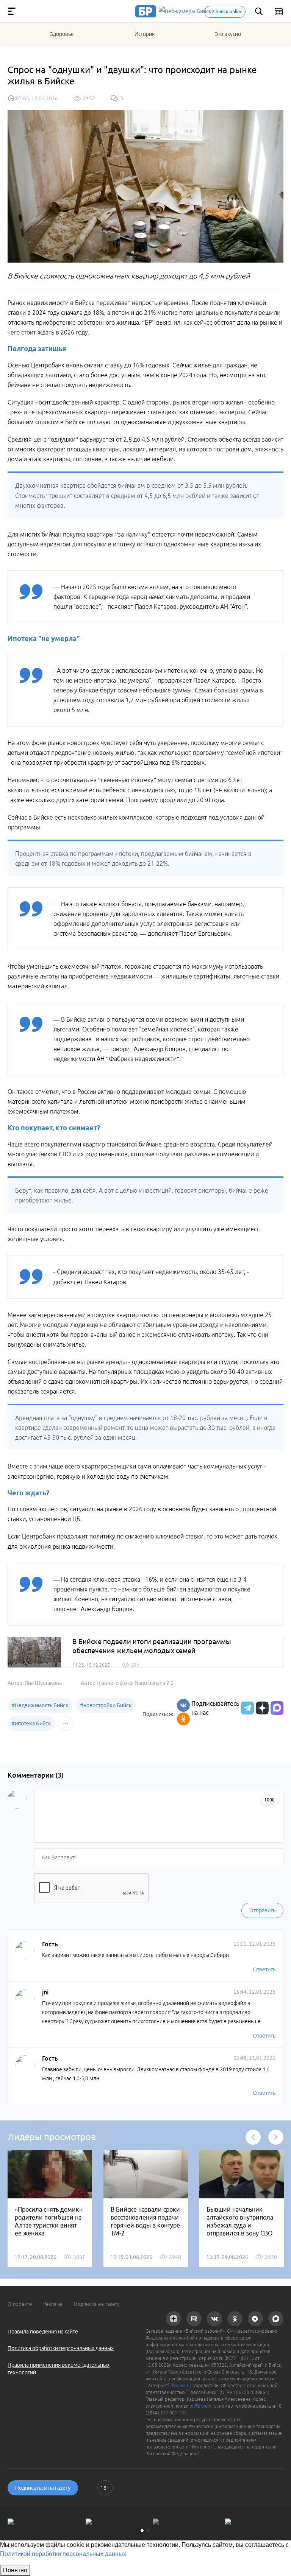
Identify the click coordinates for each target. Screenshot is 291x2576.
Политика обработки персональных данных (61, 2348)
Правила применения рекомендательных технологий (59, 2369)
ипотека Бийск (31, 1724)
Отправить (262, 1910)
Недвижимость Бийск (40, 1705)
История (145, 34)
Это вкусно (228, 34)
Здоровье (62, 34)
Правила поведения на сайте (43, 2332)
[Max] (277, 1708)
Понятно (15, 2570)
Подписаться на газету (43, 2488)
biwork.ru (181, 2385)
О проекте (20, 2304)
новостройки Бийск (106, 1705)
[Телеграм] (246, 1708)
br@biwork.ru (203, 2406)
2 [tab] (149, 2531)
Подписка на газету (97, 2304)
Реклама (53, 2304)
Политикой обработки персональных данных (63, 2554)
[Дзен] (261, 1708)
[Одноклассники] (183, 1719)
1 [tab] (142, 2531)
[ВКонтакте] (183, 1705)
